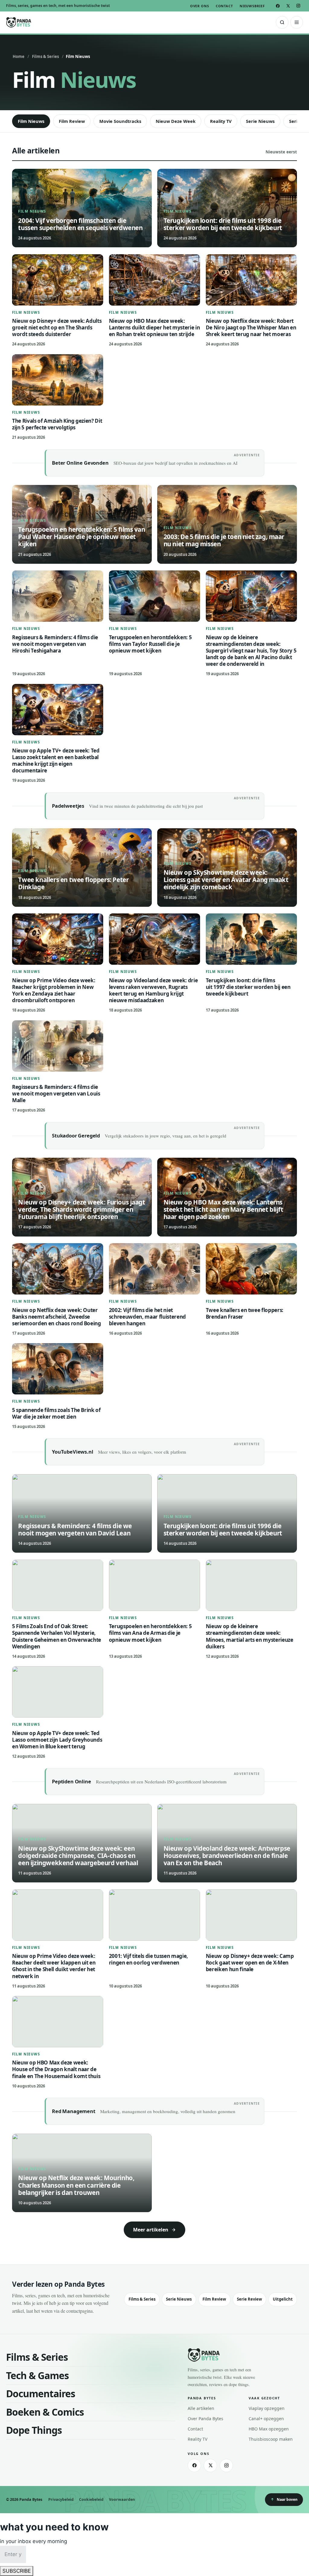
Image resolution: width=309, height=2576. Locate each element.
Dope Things (34, 2430)
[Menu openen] (297, 22)
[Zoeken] (282, 22)
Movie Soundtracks (120, 121)
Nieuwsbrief (252, 6)
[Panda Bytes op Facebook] (278, 5)
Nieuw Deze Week (176, 121)
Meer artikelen (151, 2230)
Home (19, 56)
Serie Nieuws (260, 121)
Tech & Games (37, 2375)
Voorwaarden (122, 2499)
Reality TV (221, 121)
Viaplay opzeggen (267, 2408)
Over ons (200, 6)
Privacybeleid (61, 2499)
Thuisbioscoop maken (271, 2439)
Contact (224, 6)
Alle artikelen (201, 2408)
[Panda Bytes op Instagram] (298, 5)
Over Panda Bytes (205, 2419)
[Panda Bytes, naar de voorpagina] (19, 22)
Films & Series (45, 56)
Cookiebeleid (91, 2499)
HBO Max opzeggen (269, 2429)
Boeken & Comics (45, 2412)
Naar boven (287, 2499)
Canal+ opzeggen (266, 2419)
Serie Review (249, 2299)
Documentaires (41, 2393)
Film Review (72, 121)
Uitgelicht (283, 2299)
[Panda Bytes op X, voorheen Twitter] (288, 5)
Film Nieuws (31, 121)
